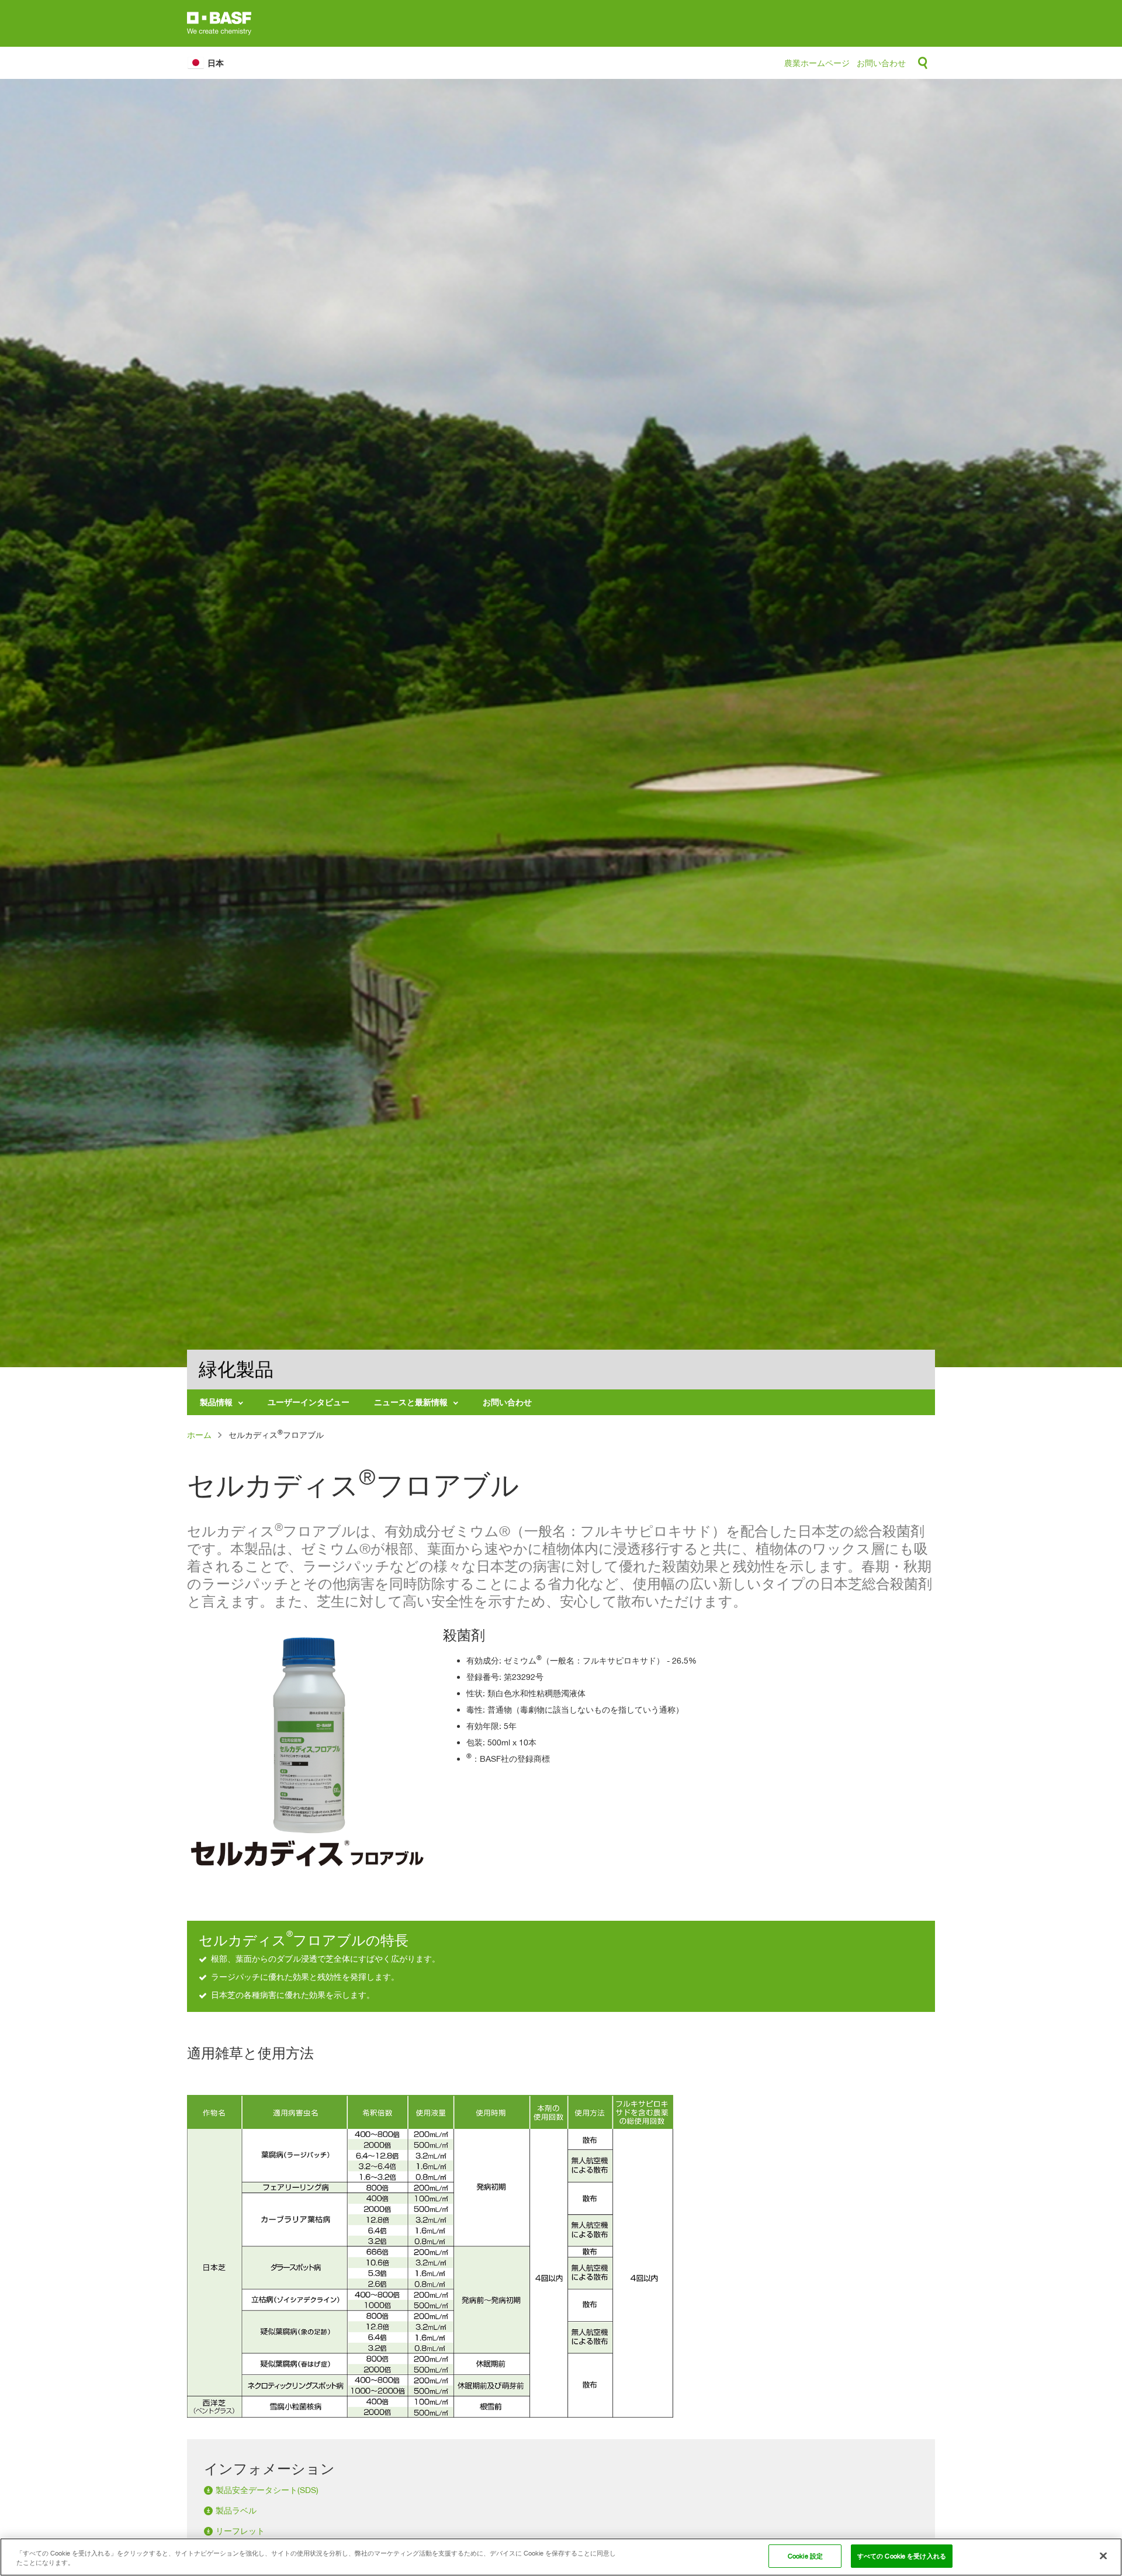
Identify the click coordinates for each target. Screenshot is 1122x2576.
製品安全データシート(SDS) (267, 2490)
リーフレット (240, 2531)
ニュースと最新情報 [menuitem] (411, 1402)
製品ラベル (236, 2510)
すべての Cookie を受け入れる (902, 2556)
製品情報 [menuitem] (216, 1402)
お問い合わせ (881, 63)
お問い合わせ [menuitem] (507, 1402)
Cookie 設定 (805, 2556)
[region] (561, 2557)
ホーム (199, 1435)
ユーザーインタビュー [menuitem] (309, 1402)
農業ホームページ (817, 63)
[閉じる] (1103, 2556)
